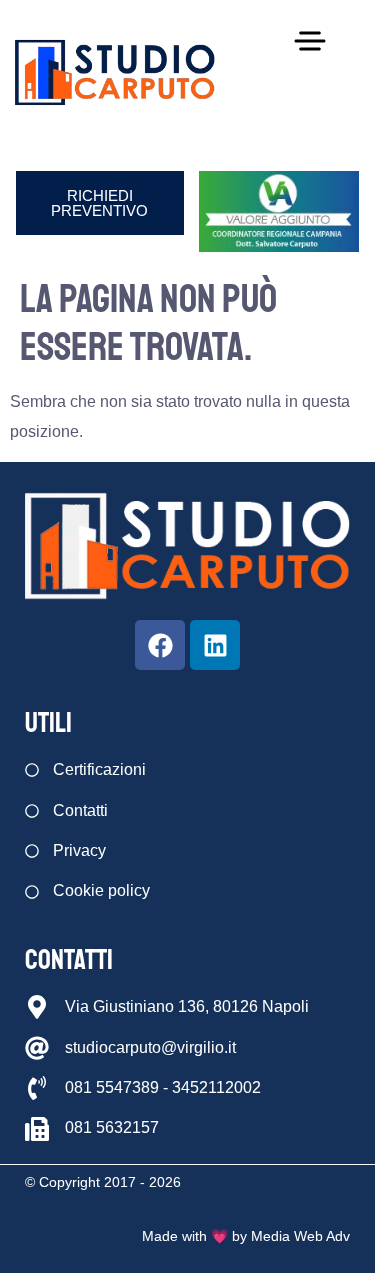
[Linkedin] (215, 645)
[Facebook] (160, 645)
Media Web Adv (300, 1236)
